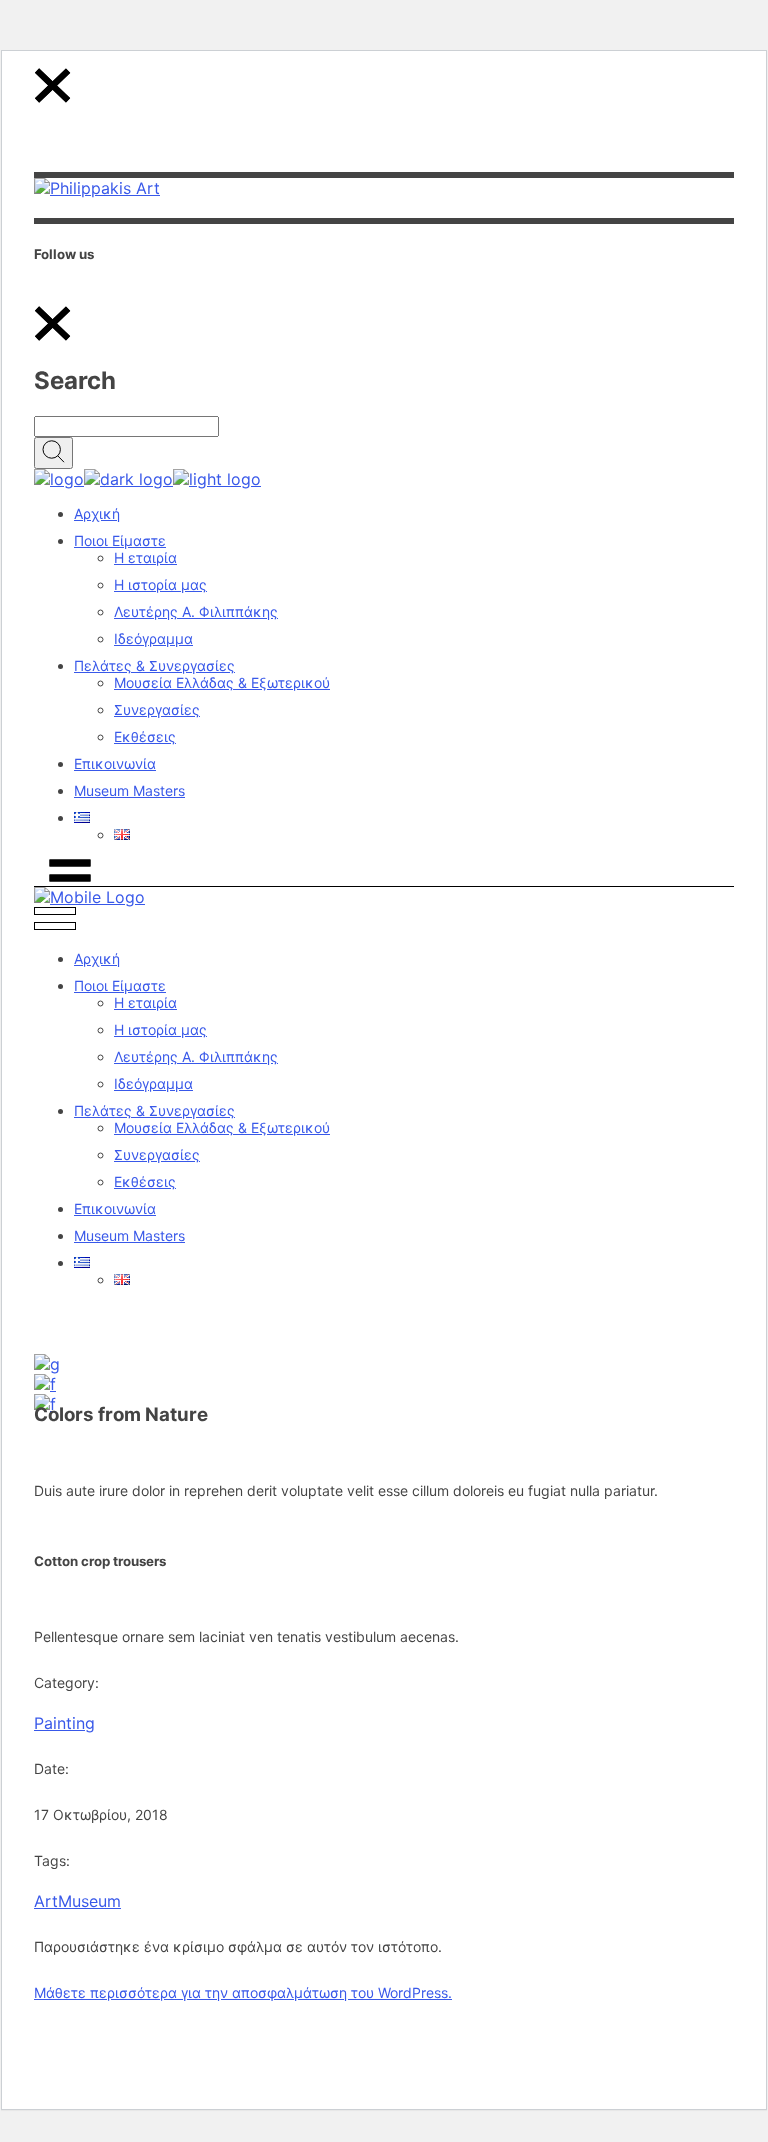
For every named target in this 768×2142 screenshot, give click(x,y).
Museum (89, 1901)
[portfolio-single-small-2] (45, 1384)
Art (46, 1901)
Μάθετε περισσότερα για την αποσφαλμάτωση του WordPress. (243, 1992)
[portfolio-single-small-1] (47, 1364)
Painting (64, 1723)
